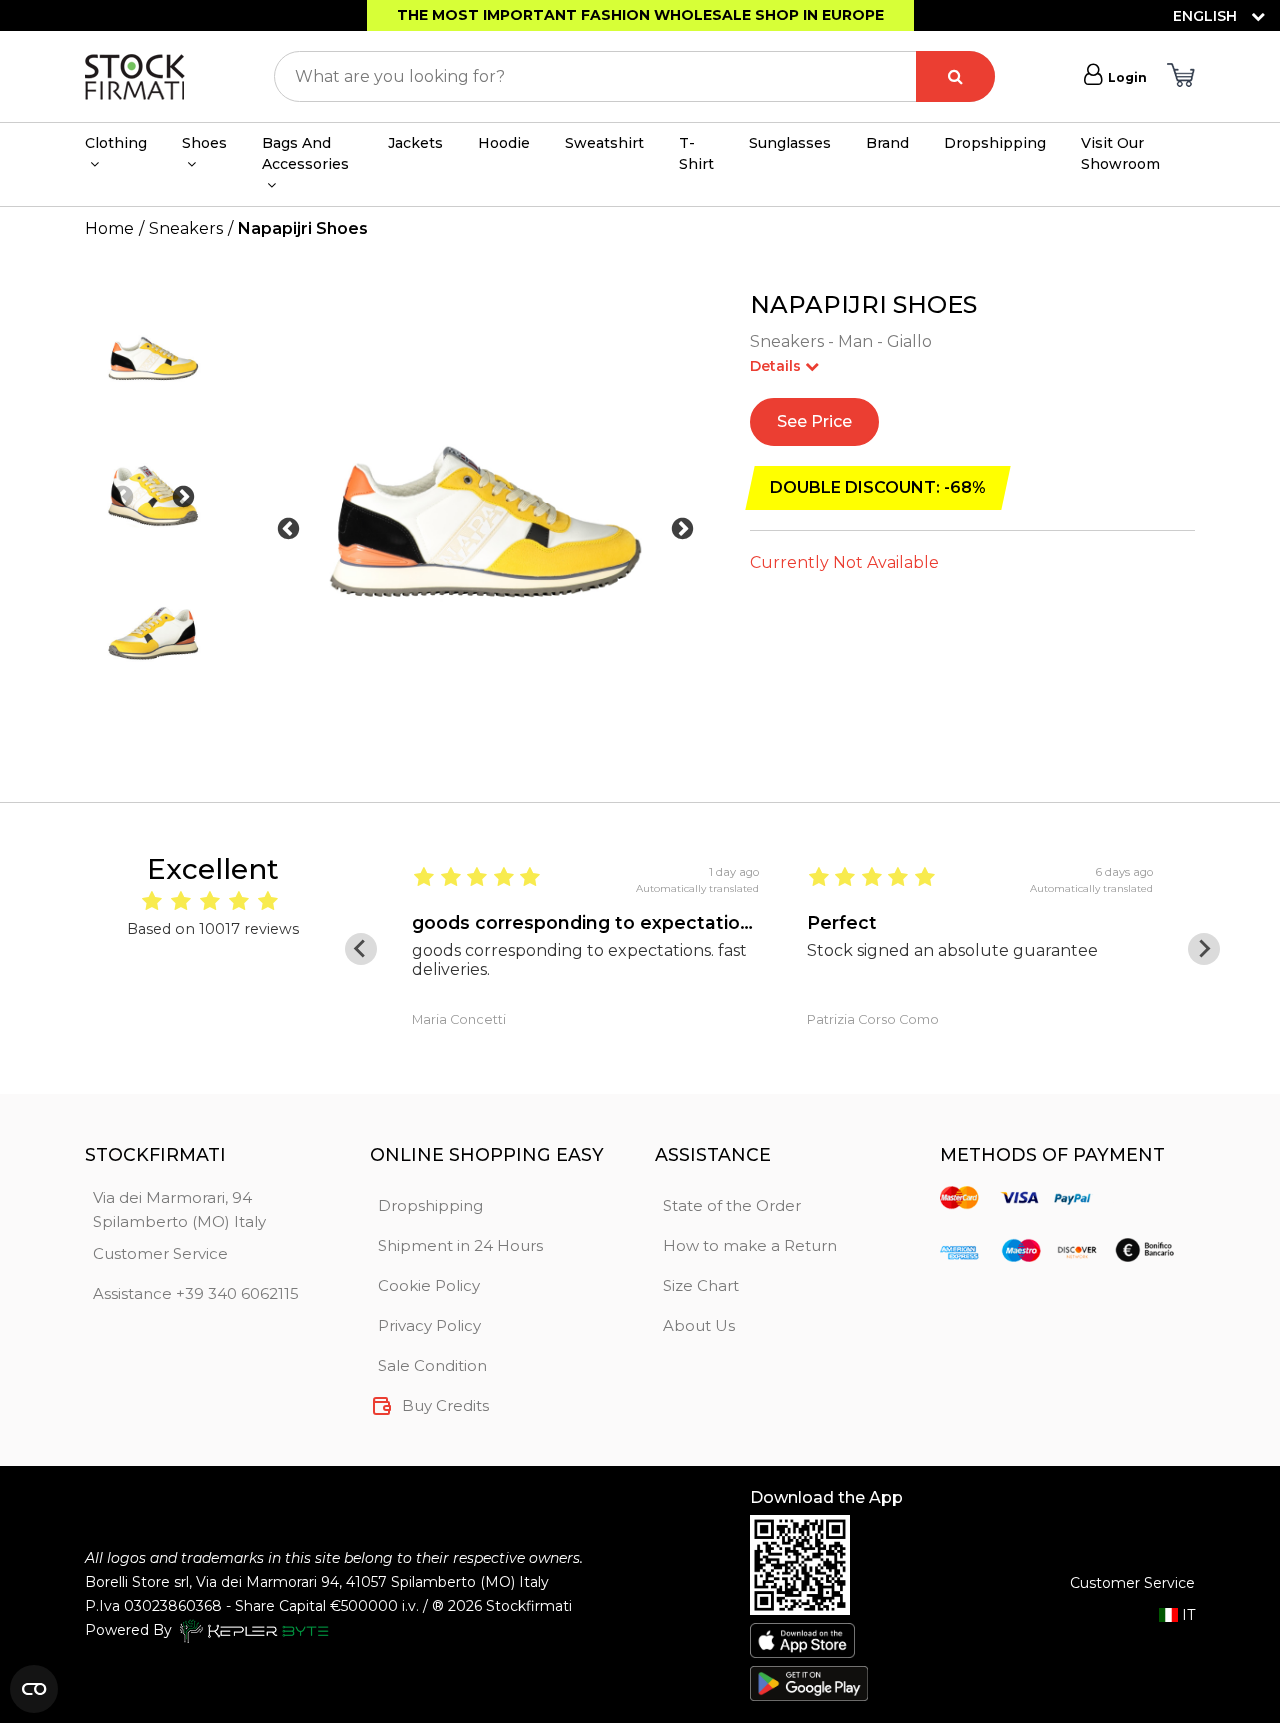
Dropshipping (995, 143)
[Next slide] (1204, 949)
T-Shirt (696, 153)
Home (109, 228)
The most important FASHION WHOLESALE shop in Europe (640, 15)
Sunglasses (790, 143)
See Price (814, 421)
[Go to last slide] (361, 949)
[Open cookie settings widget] (34, 1689)
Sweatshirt (604, 143)
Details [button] (777, 366)
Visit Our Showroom (1120, 153)
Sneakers (186, 228)
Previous (122, 496)
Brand (887, 143)
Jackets (415, 143)
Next (183, 496)
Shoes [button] (204, 143)
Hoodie (504, 143)
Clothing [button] (116, 143)
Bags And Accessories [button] (305, 153)
